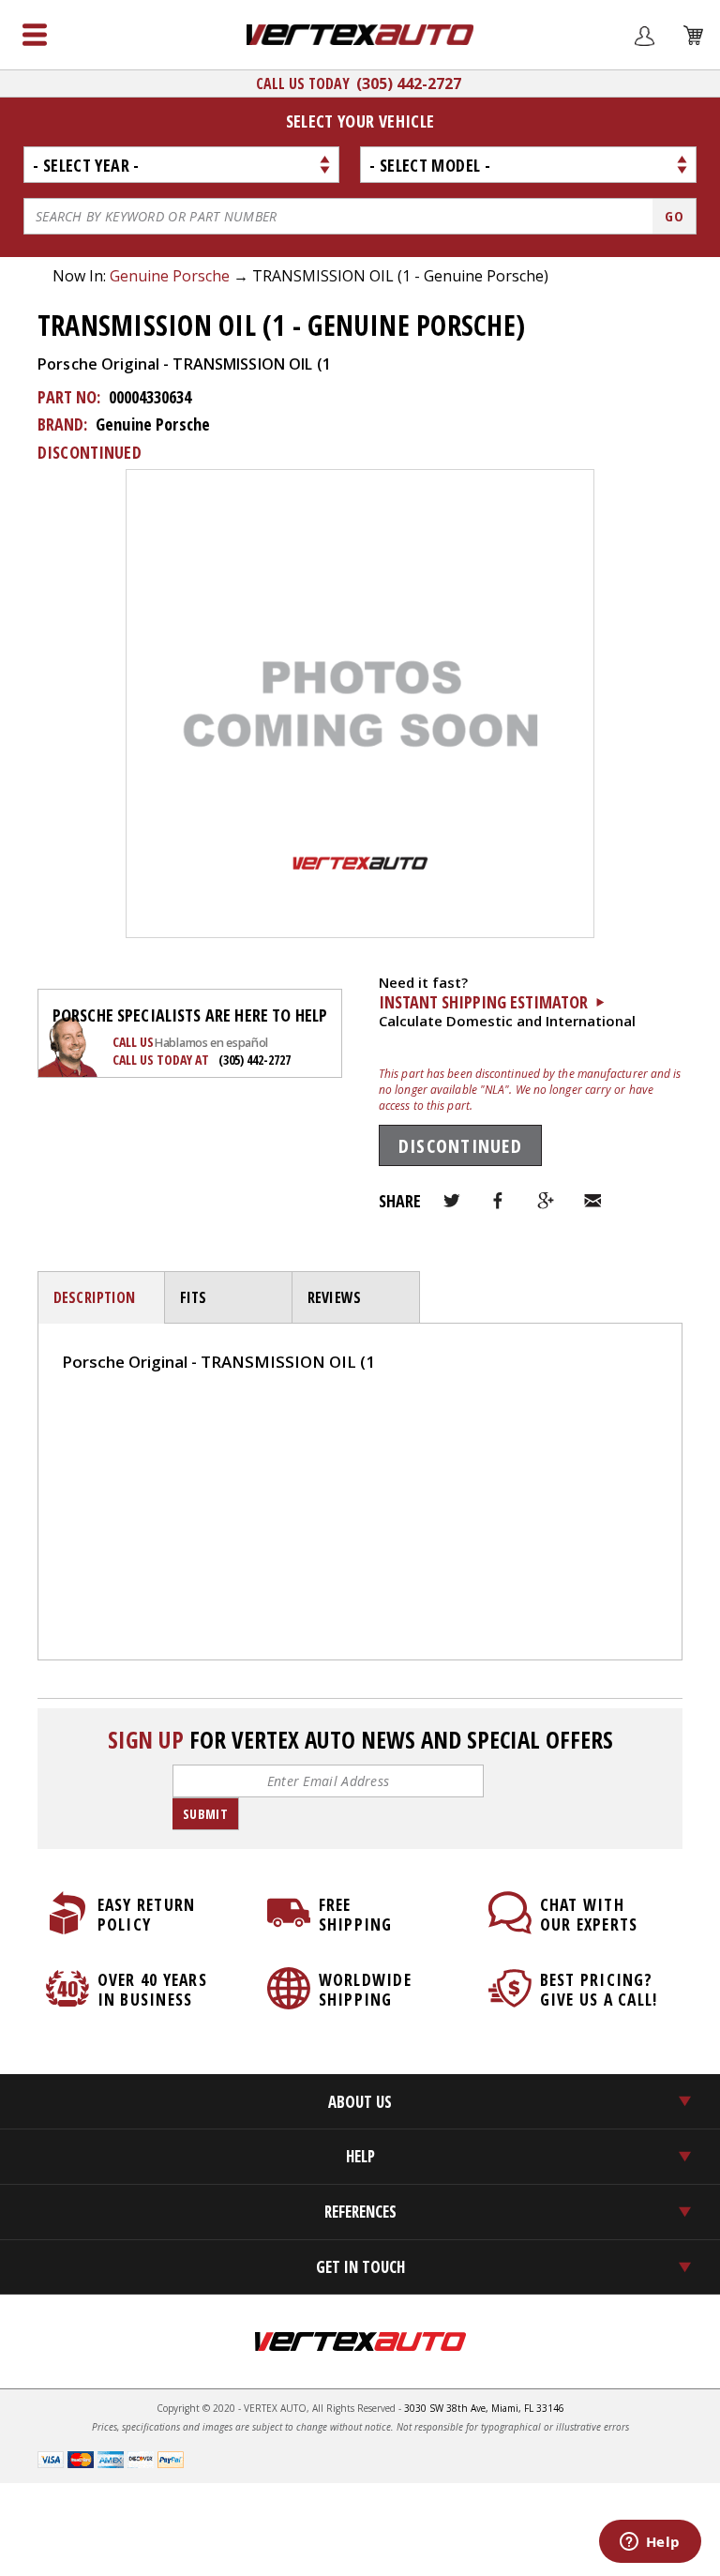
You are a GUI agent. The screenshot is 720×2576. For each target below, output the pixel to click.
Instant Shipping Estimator (483, 1002)
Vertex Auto (360, 2341)
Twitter (452, 1201)
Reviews (334, 1297)
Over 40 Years (152, 1989)
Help (360, 2156)
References (360, 2212)
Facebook (499, 1201)
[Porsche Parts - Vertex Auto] (360, 35)
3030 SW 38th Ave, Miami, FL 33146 (484, 2408)
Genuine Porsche (170, 276)
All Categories (35, 35)
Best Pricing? (599, 1989)
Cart (682, 68)
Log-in (84, 1424)
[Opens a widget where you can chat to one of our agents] (650, 2543)
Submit (205, 1814)
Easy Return (147, 1914)
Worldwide (365, 1989)
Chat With (589, 1914)
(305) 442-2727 (409, 83)
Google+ (546, 1201)
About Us (360, 2102)
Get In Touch (360, 2267)
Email (592, 1201)
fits (194, 1297)
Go (674, 216)
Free (356, 1914)
